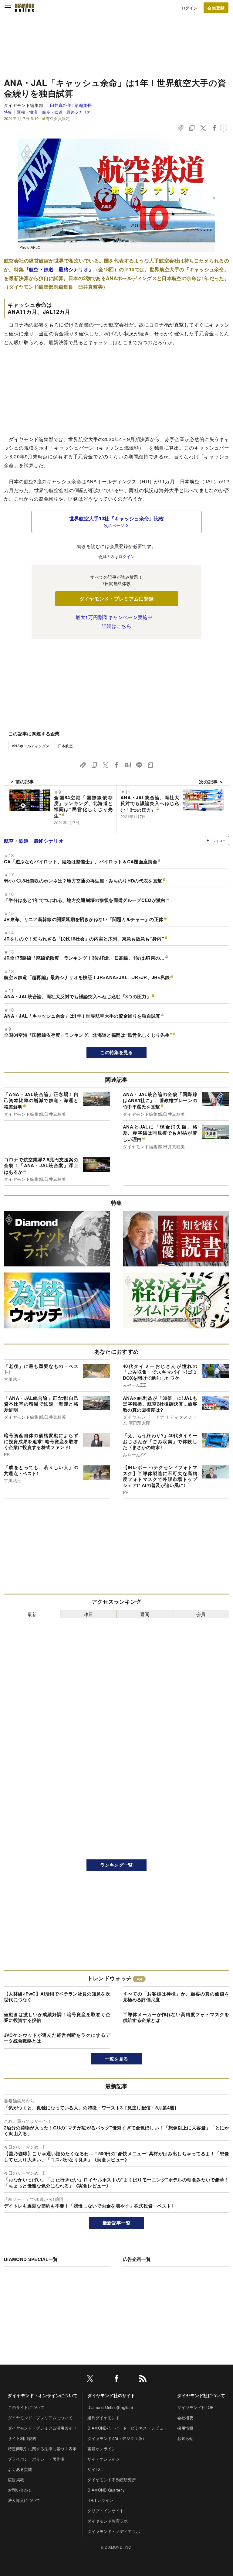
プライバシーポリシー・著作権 (36, 2459)
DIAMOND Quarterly (106, 2490)
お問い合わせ (20, 2490)
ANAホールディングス (31, 746)
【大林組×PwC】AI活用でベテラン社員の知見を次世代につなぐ (57, 1997)
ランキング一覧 (116, 1865)
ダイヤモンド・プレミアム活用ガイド (42, 2428)
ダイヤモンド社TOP (195, 2407)
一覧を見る (117, 2059)
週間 (145, 1614)
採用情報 (185, 2428)
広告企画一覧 (137, 2259)
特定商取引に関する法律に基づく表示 (42, 2449)
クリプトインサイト (106, 2511)
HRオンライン (100, 2500)
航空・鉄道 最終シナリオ (66, 112)
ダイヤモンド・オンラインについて (43, 2395)
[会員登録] (216, 8)
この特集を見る (116, 1052)
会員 (201, 1614)
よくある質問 (20, 2469)
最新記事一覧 (116, 2223)
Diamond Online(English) (110, 2407)
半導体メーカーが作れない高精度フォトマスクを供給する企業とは (176, 2017)
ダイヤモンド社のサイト (111, 2395)
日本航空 (65, 746)
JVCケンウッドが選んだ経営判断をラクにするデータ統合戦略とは (57, 2038)
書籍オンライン (101, 2449)
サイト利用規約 (22, 2438)
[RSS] (143, 2380)
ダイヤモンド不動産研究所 (112, 2480)
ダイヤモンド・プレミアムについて (40, 2418)
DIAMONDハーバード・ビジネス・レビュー (127, 2428)
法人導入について (24, 2500)
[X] (90, 2380)
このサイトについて (26, 2407)
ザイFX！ (96, 2469)
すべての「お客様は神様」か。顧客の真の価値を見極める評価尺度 (176, 1997)
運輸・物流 (27, 112)
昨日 (88, 1614)
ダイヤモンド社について (201, 2395)
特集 (8, 112)
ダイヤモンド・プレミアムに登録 (117, 599)
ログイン (189, 8)
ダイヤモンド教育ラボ (108, 2521)
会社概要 (185, 2418)
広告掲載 (16, 2480)
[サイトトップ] (25, 8)
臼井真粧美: (71, 105)
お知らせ (185, 2438)
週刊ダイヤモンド (104, 2418)
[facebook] (116, 2380)
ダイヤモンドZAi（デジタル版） (117, 2438)
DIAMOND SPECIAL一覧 (31, 2259)
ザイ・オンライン (104, 2459)
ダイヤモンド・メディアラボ (114, 2531)
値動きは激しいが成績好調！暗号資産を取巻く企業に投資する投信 (57, 2017)
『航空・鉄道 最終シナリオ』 (59, 269)
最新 (32, 1614)
